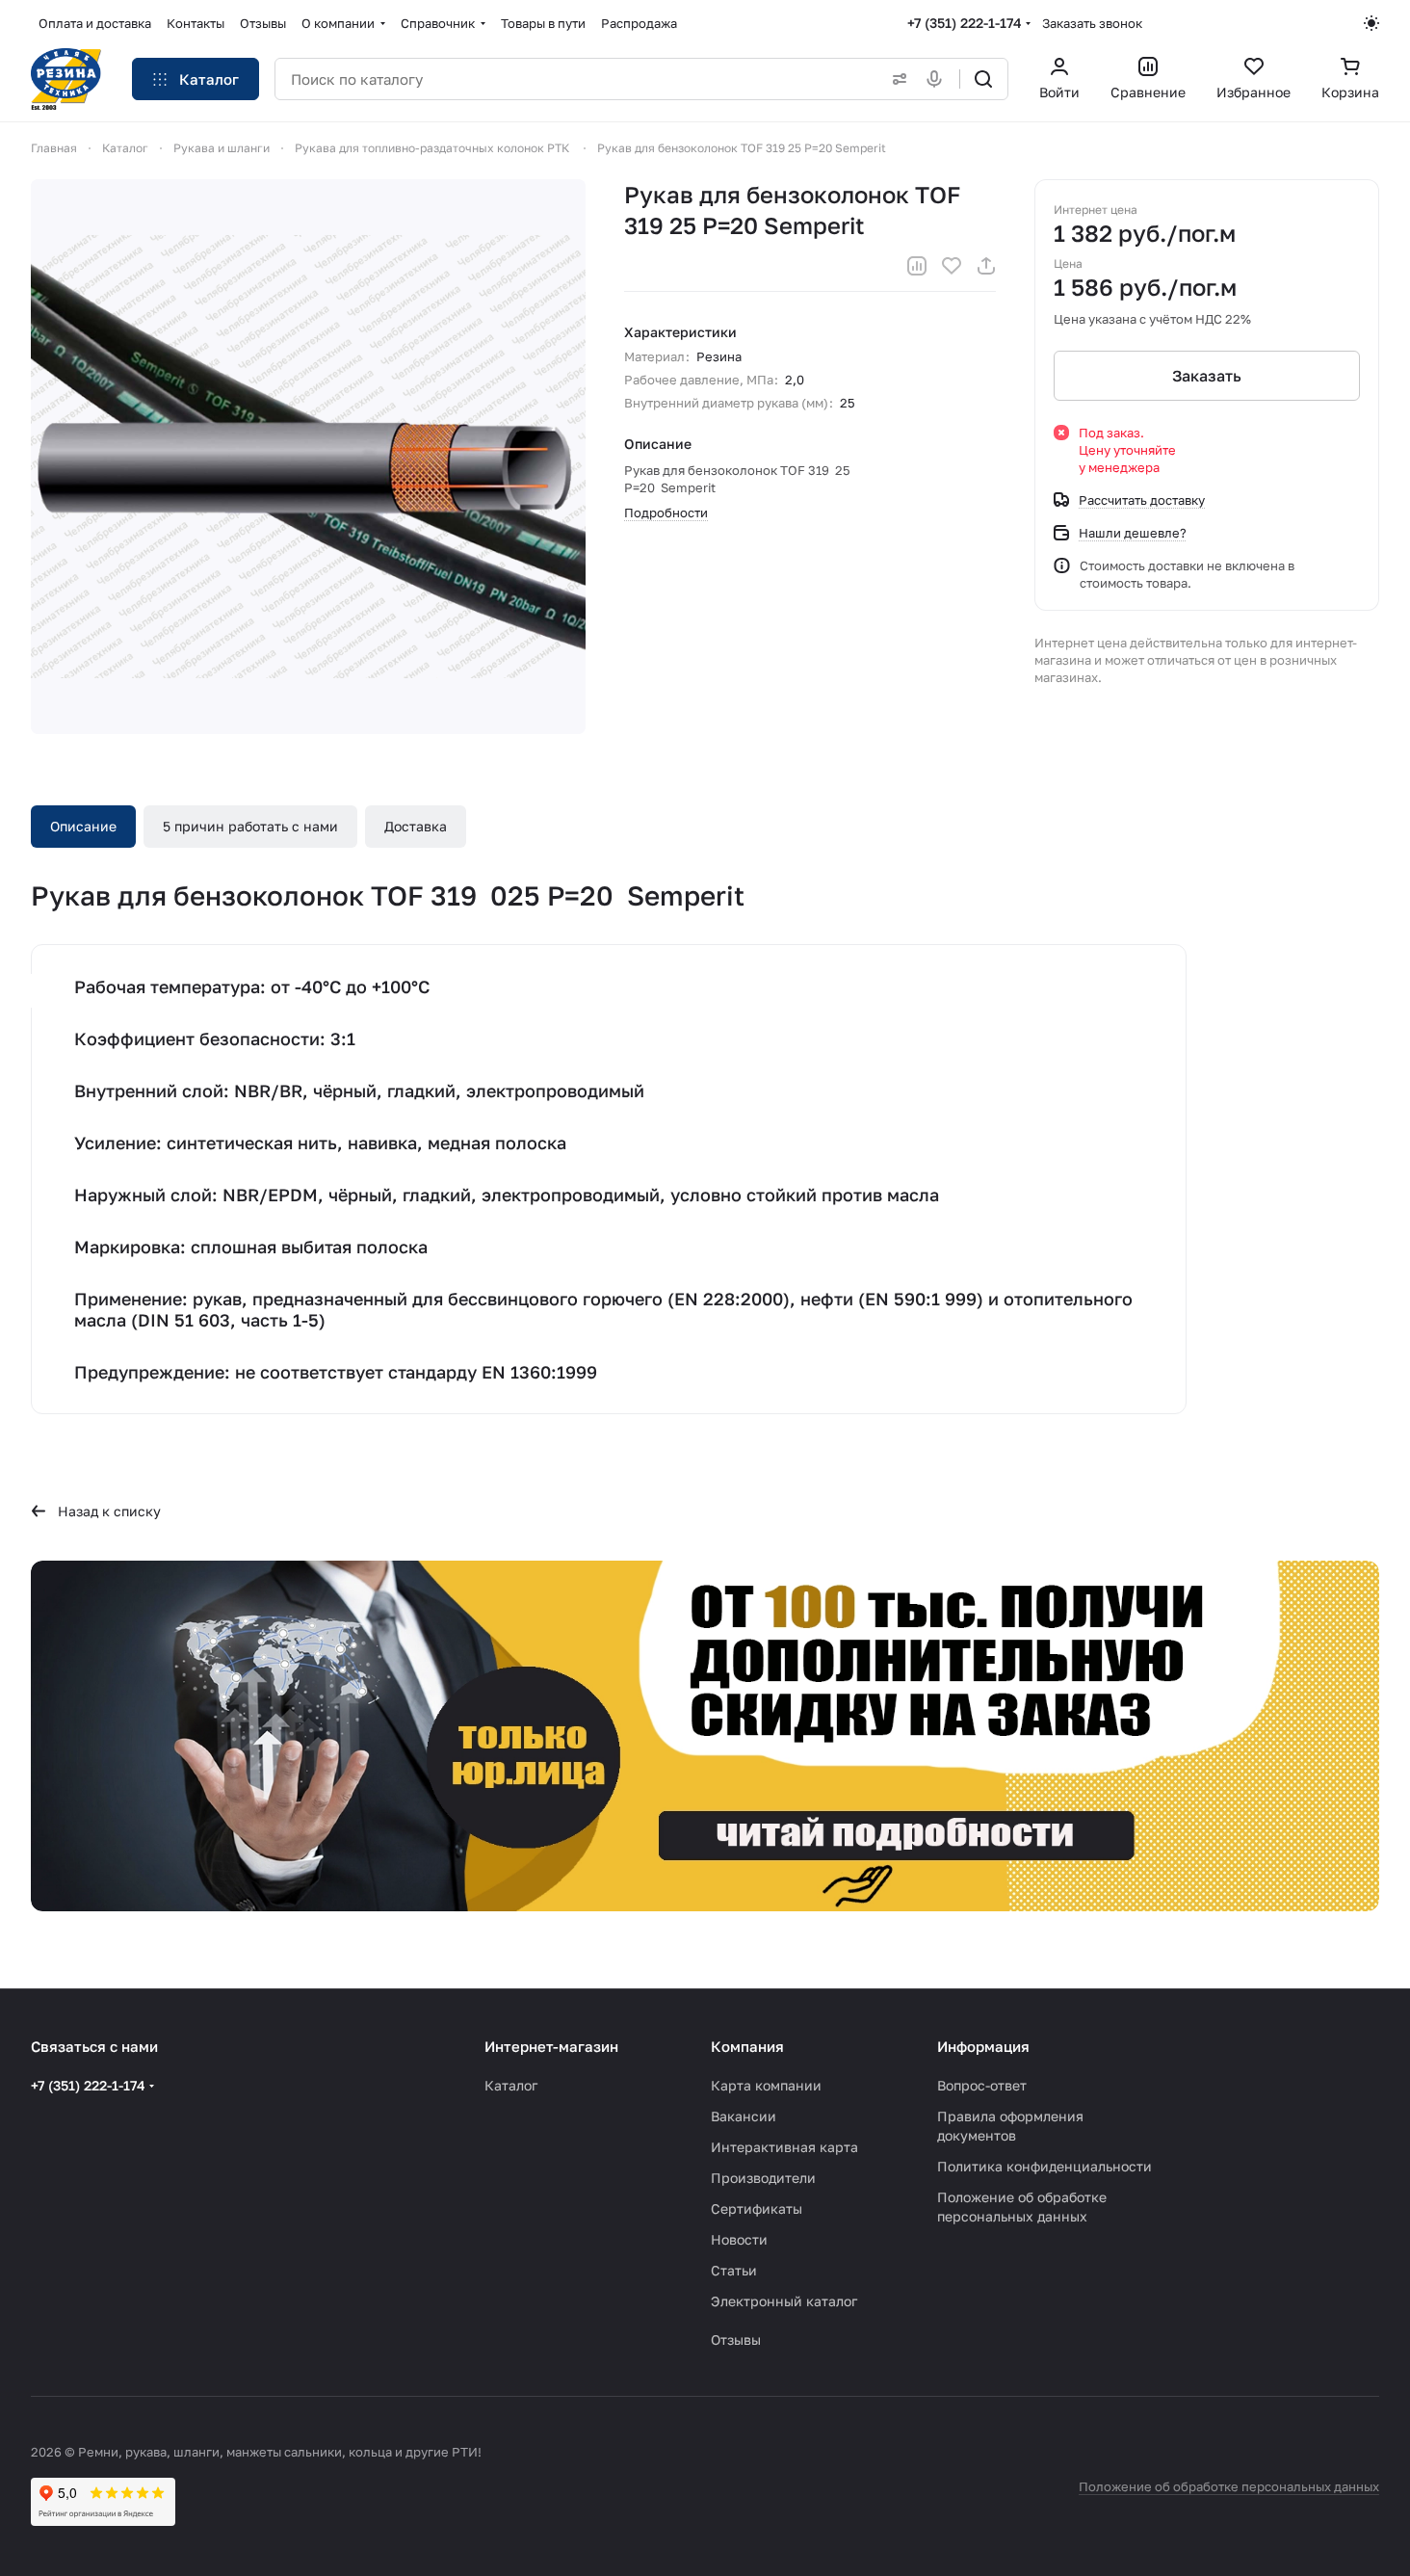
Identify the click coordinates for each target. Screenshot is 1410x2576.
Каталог (511, 2085)
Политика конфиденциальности (1044, 2166)
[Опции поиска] (896, 79)
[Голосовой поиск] (938, 79)
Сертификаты (757, 2208)
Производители (763, 2178)
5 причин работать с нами (250, 826)
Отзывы (736, 2339)
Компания (747, 2046)
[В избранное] (952, 266)
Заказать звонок (1092, 23)
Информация (983, 2046)
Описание (83, 826)
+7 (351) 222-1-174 (965, 23)
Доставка (416, 826)
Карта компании (766, 2085)
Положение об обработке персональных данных (1229, 2486)
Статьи (734, 2270)
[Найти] (983, 79)
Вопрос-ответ (982, 2085)
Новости (739, 2239)
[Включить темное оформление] (1371, 23)
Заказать (1207, 376)
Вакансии (744, 2116)
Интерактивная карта (784, 2147)
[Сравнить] (917, 266)
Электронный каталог (784, 2301)
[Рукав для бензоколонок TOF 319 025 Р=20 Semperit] (308, 457)
